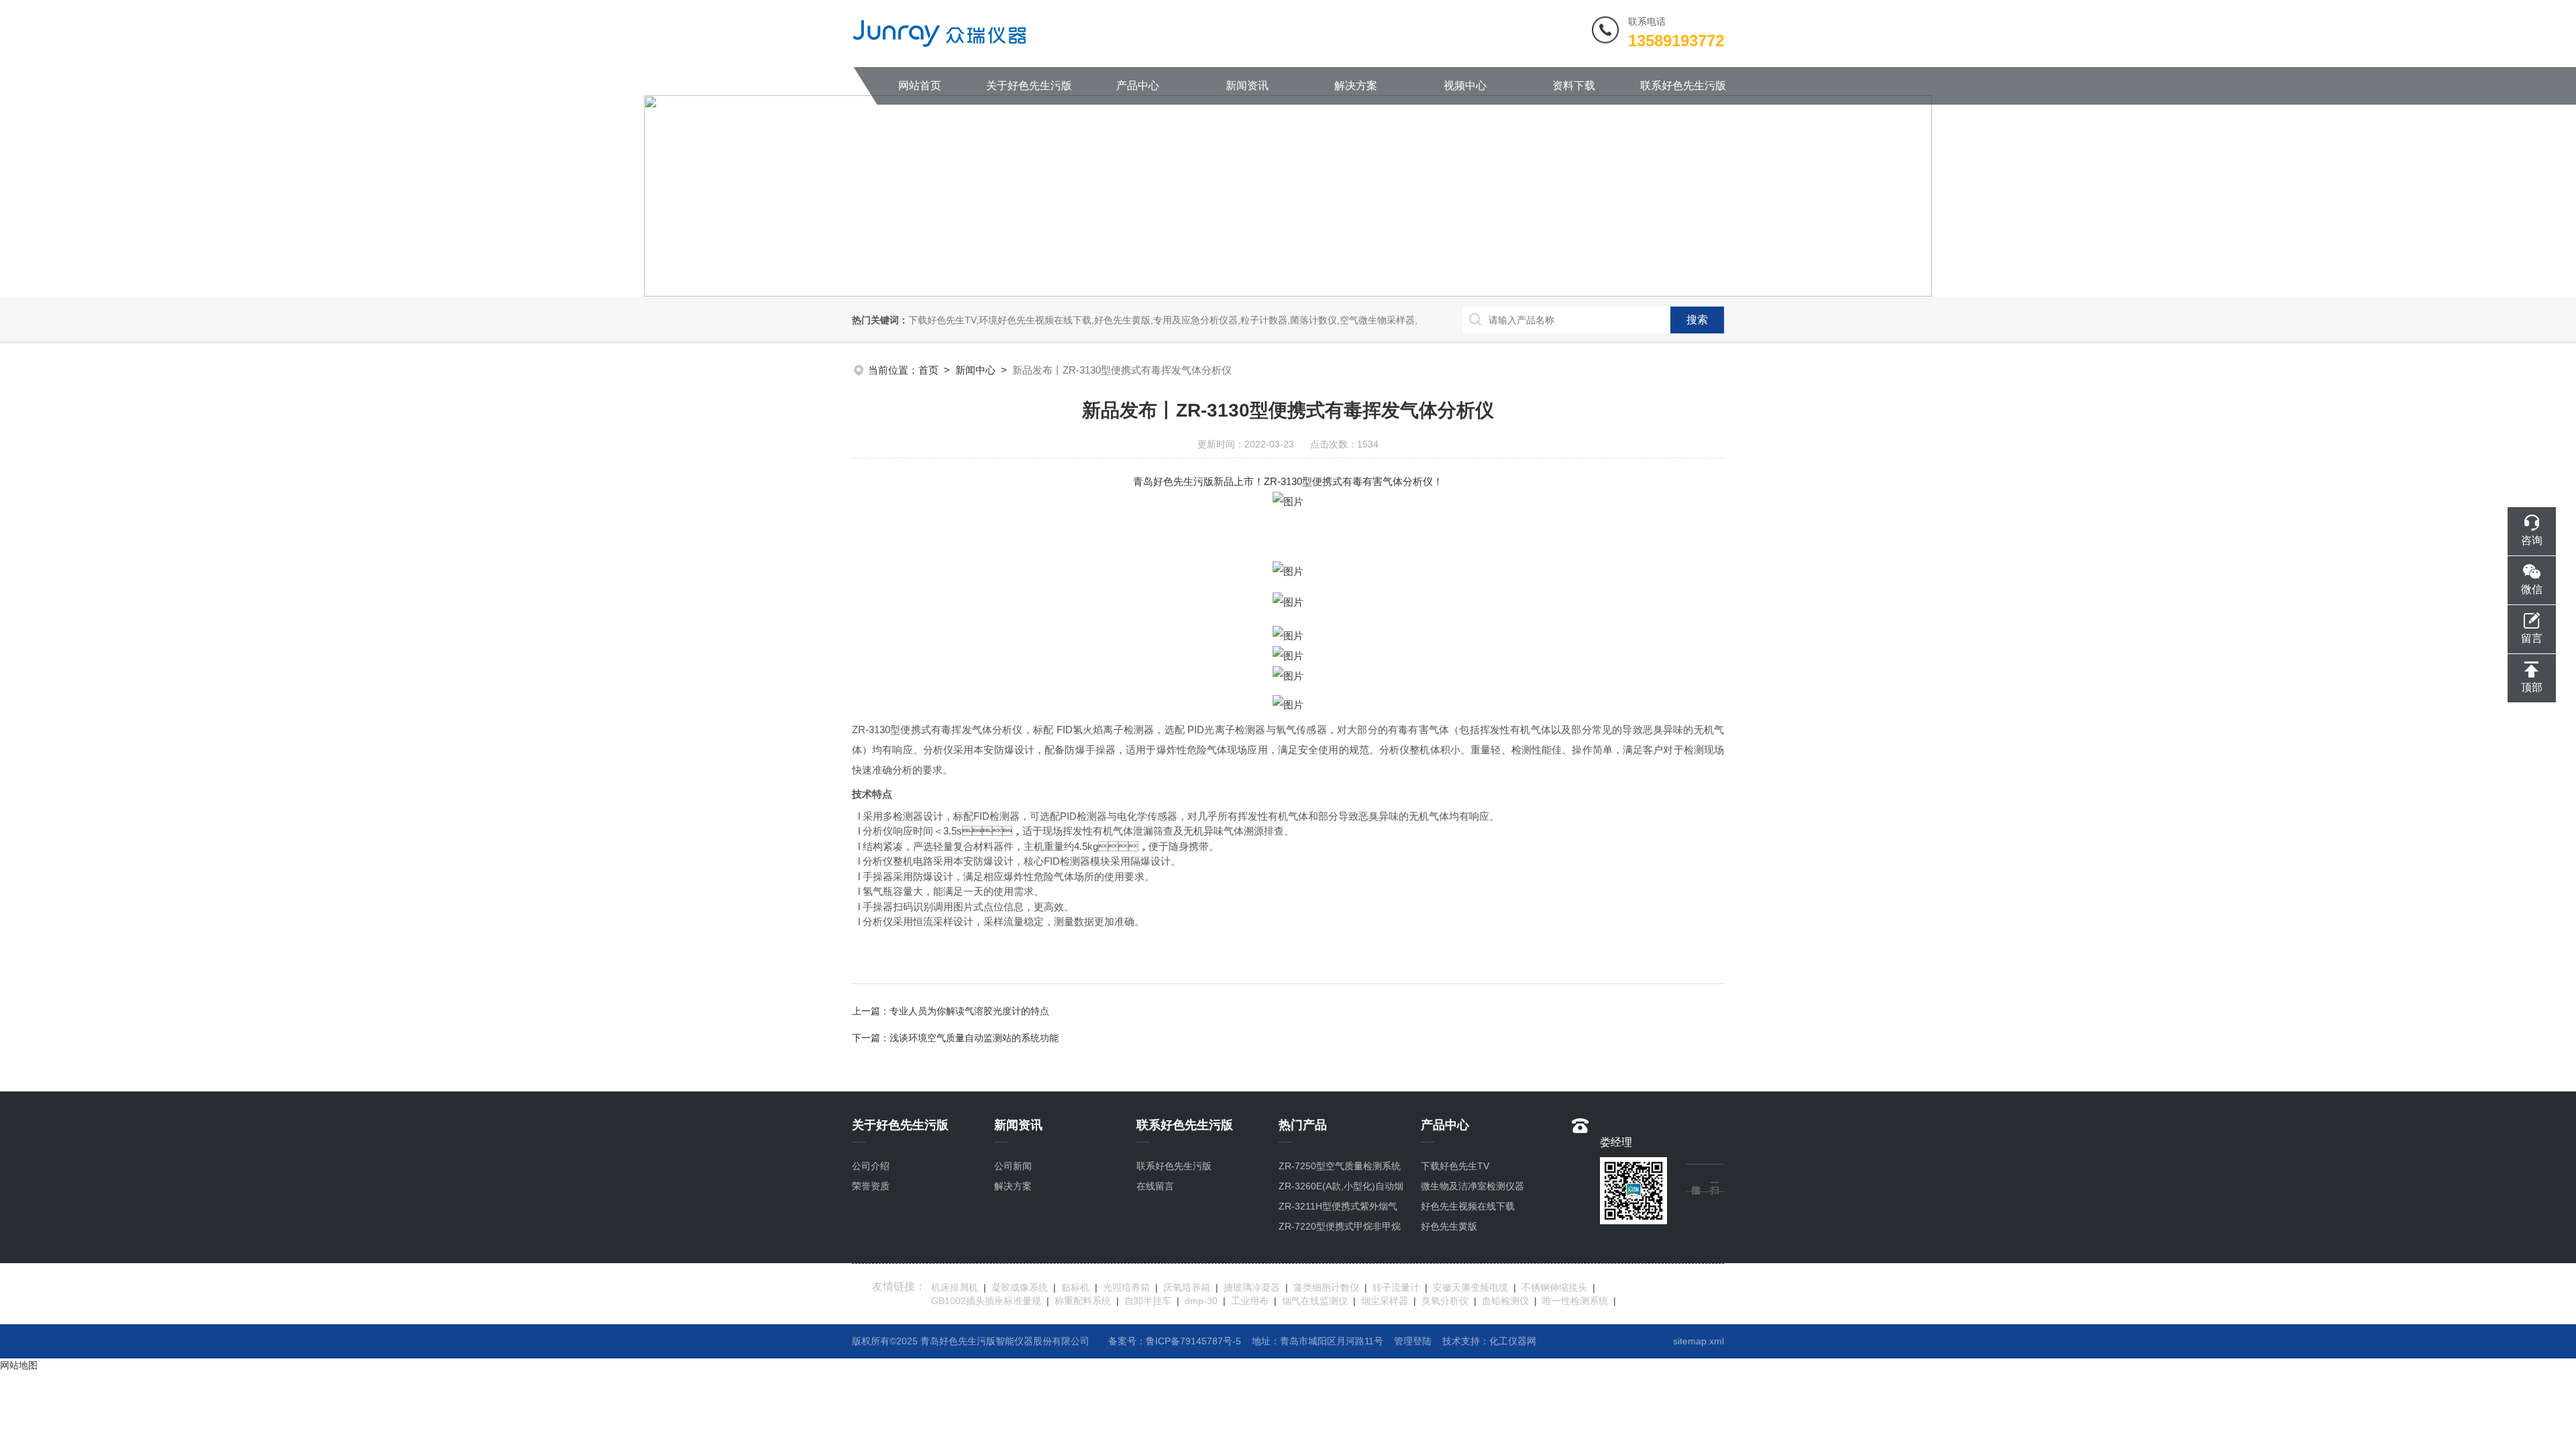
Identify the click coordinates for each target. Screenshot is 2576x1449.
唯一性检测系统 (1575, 1301)
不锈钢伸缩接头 (1554, 1287)
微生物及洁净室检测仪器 (1472, 1186)
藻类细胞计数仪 (1326, 1287)
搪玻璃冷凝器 (1252, 1287)
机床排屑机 (955, 1287)
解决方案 (1356, 86)
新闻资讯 (1247, 86)
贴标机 (1075, 1287)
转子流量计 (1396, 1287)
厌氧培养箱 (1187, 1287)
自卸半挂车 (1148, 1301)
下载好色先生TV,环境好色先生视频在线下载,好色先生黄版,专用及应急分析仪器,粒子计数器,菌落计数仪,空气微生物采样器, (1163, 320)
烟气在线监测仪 (1315, 1301)
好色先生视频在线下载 (1468, 1206)
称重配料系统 (1083, 1301)
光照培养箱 (1126, 1287)
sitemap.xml (1699, 1341)
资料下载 (1574, 86)
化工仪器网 (1513, 1341)
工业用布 (1250, 1301)
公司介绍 (871, 1166)
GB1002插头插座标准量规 (986, 1301)
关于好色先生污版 (1029, 86)
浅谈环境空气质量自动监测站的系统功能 (974, 1038)
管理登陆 (1413, 1341)
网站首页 (920, 86)
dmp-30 (1201, 1301)
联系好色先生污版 (1683, 86)
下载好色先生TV (1455, 1166)
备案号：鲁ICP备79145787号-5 (1175, 1341)
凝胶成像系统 (1020, 1287)
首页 (928, 370)
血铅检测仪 (1505, 1301)
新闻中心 (975, 370)
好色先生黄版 (1449, 1226)
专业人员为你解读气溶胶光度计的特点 (969, 1011)
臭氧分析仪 (1445, 1301)
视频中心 (1465, 86)
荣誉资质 (871, 1186)
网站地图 (19, 1365)
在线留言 (1155, 1186)
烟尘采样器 (1385, 1301)
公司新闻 (1013, 1166)
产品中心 (1138, 86)
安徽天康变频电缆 (1470, 1287)
